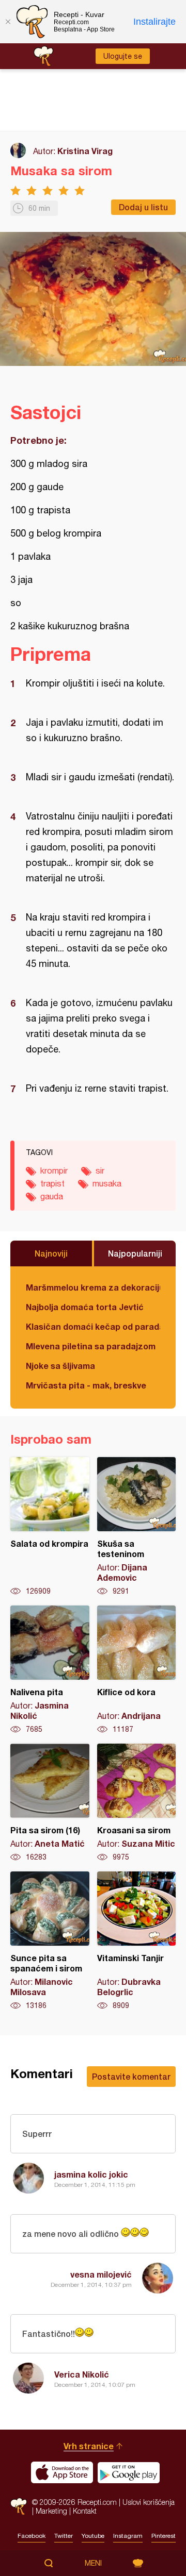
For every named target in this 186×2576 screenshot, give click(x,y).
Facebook (32, 2536)
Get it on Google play (129, 2472)
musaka (107, 1183)
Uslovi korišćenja (149, 2502)
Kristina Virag (85, 151)
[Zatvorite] (8, 22)
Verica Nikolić (82, 2374)
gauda (52, 1196)
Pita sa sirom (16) (50, 1803)
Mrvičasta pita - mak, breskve (86, 1385)
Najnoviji (51, 1253)
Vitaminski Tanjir (137, 1941)
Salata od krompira (50, 1527)
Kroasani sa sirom (137, 1803)
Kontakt (85, 2511)
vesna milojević (101, 2274)
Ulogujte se (123, 56)
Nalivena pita (50, 1670)
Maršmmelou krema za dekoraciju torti (93, 1287)
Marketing (51, 2511)
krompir (54, 1170)
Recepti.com (19, 2506)
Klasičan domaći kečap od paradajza (93, 1326)
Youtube (93, 2536)
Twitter (64, 2536)
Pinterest (164, 2536)
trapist (52, 1183)
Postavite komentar (131, 2076)
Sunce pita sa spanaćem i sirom (50, 1941)
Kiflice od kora (137, 1670)
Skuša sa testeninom (137, 1527)
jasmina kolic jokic (91, 2174)
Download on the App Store (62, 2472)
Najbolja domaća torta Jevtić (85, 1307)
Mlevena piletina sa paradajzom (91, 1346)
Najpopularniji (135, 1253)
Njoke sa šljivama (60, 1366)
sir (100, 1170)
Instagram (128, 2536)
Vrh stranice (89, 2446)
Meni (93, 2563)
